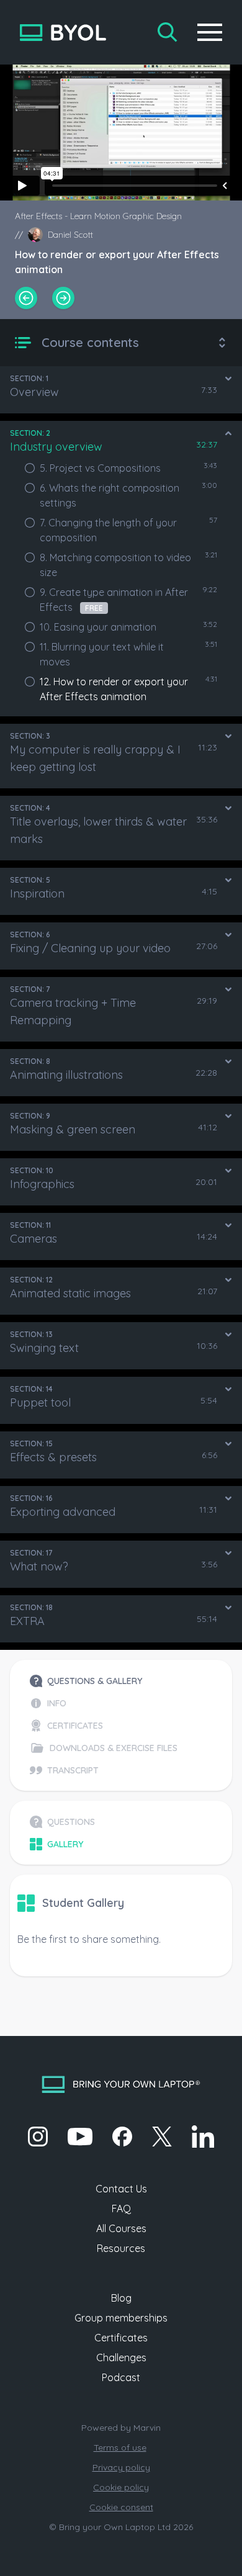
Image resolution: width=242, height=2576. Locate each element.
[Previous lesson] (26, 298)
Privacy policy (121, 2467)
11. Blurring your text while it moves (102, 654)
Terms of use (120, 2448)
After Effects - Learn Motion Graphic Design (98, 216)
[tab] (104, 1681)
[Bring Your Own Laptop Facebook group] (122, 2137)
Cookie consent (121, 2507)
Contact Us (121, 2189)
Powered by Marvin (121, 2428)
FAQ (121, 2209)
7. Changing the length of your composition (108, 530)
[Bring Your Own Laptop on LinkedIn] (203, 2137)
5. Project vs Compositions (100, 468)
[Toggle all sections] (222, 343)
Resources (121, 2248)
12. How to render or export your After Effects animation (114, 689)
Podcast (121, 2377)
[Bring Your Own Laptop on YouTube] (80, 2137)
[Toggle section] (228, 379)
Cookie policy (121, 2487)
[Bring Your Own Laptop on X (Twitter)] (162, 2137)
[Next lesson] (63, 298)
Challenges (121, 2358)
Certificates (121, 2338)
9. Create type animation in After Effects (114, 600)
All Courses (121, 2228)
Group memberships (121, 2318)
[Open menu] (210, 32)
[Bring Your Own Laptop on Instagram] (38, 2137)
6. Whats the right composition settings (110, 495)
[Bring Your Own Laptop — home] (63, 33)
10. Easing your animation (98, 627)
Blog (121, 2298)
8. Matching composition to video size (115, 565)
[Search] (168, 32)
